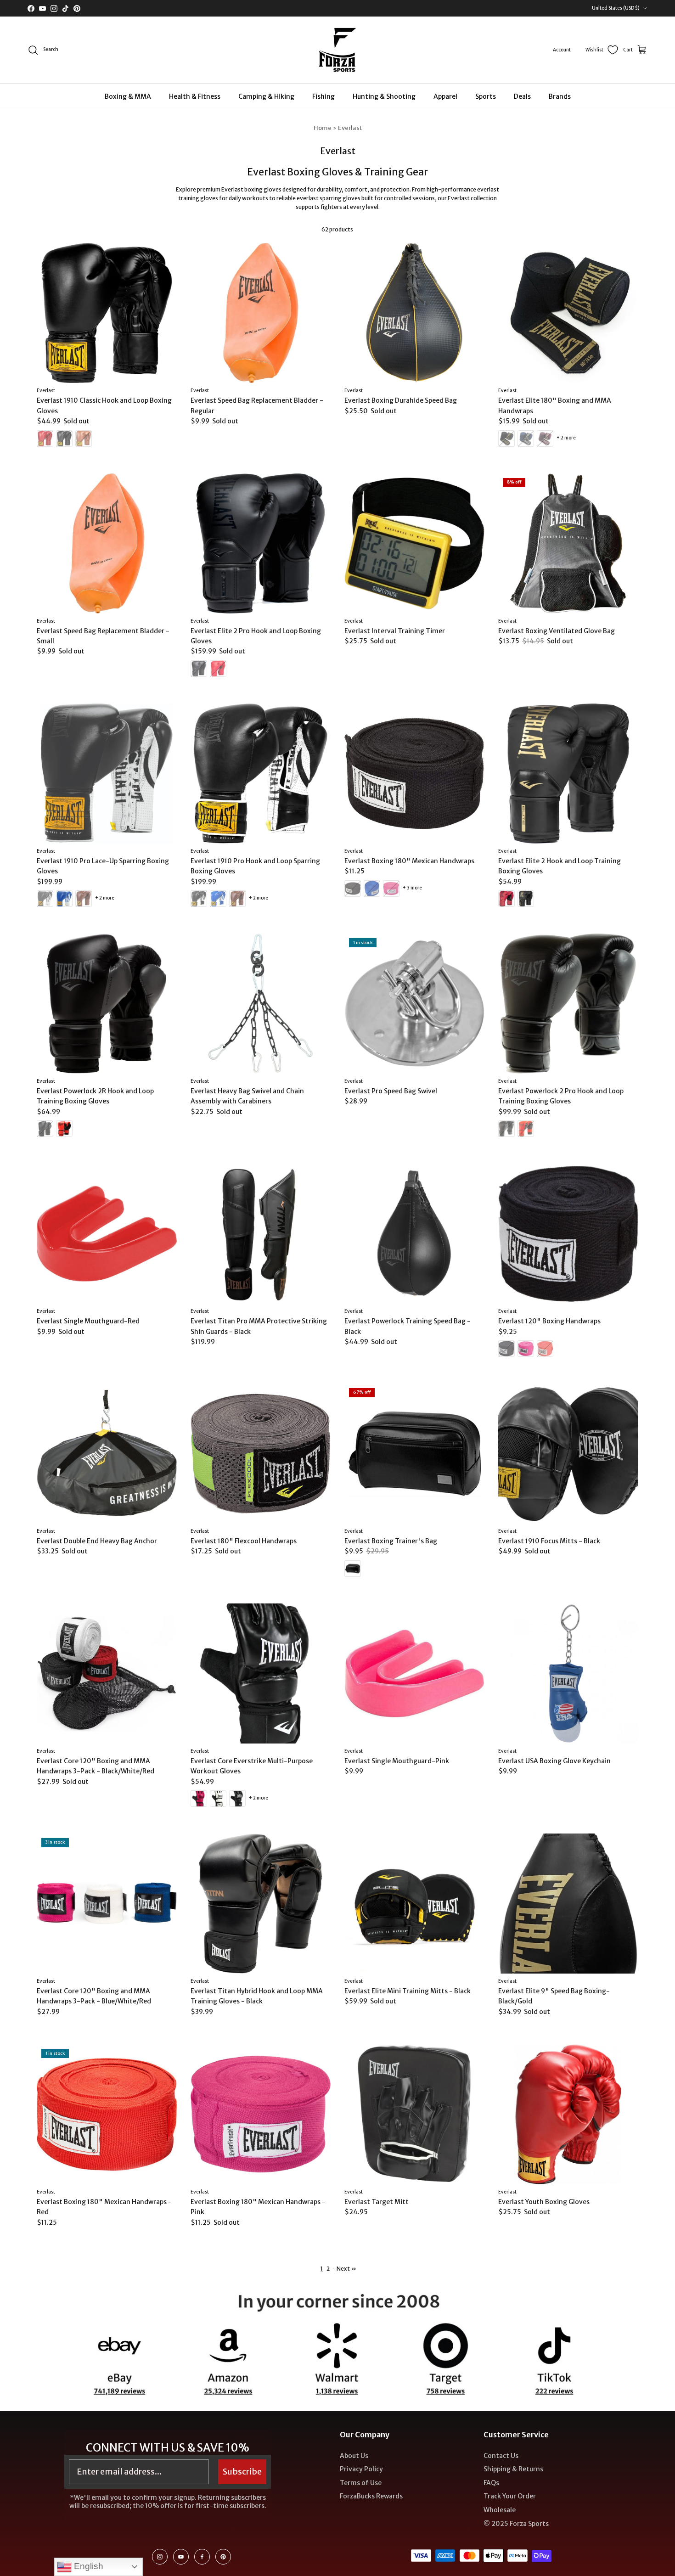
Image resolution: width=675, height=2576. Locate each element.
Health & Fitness (195, 96)
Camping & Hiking (266, 96)
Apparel (445, 96)
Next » (346, 2269)
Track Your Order (510, 2496)
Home (323, 128)
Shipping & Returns (513, 2469)
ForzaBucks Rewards (371, 2496)
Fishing (323, 96)
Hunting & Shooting (384, 96)
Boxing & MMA (128, 96)
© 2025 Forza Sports (516, 2524)
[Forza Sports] (338, 50)
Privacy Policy (361, 2469)
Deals (522, 96)
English (87, 2566)
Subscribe (242, 2472)
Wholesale (500, 2510)
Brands (560, 96)
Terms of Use (361, 2483)
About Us (354, 2456)
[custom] (160, 2557)
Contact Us (501, 2456)
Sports (486, 96)
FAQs (491, 2483)
